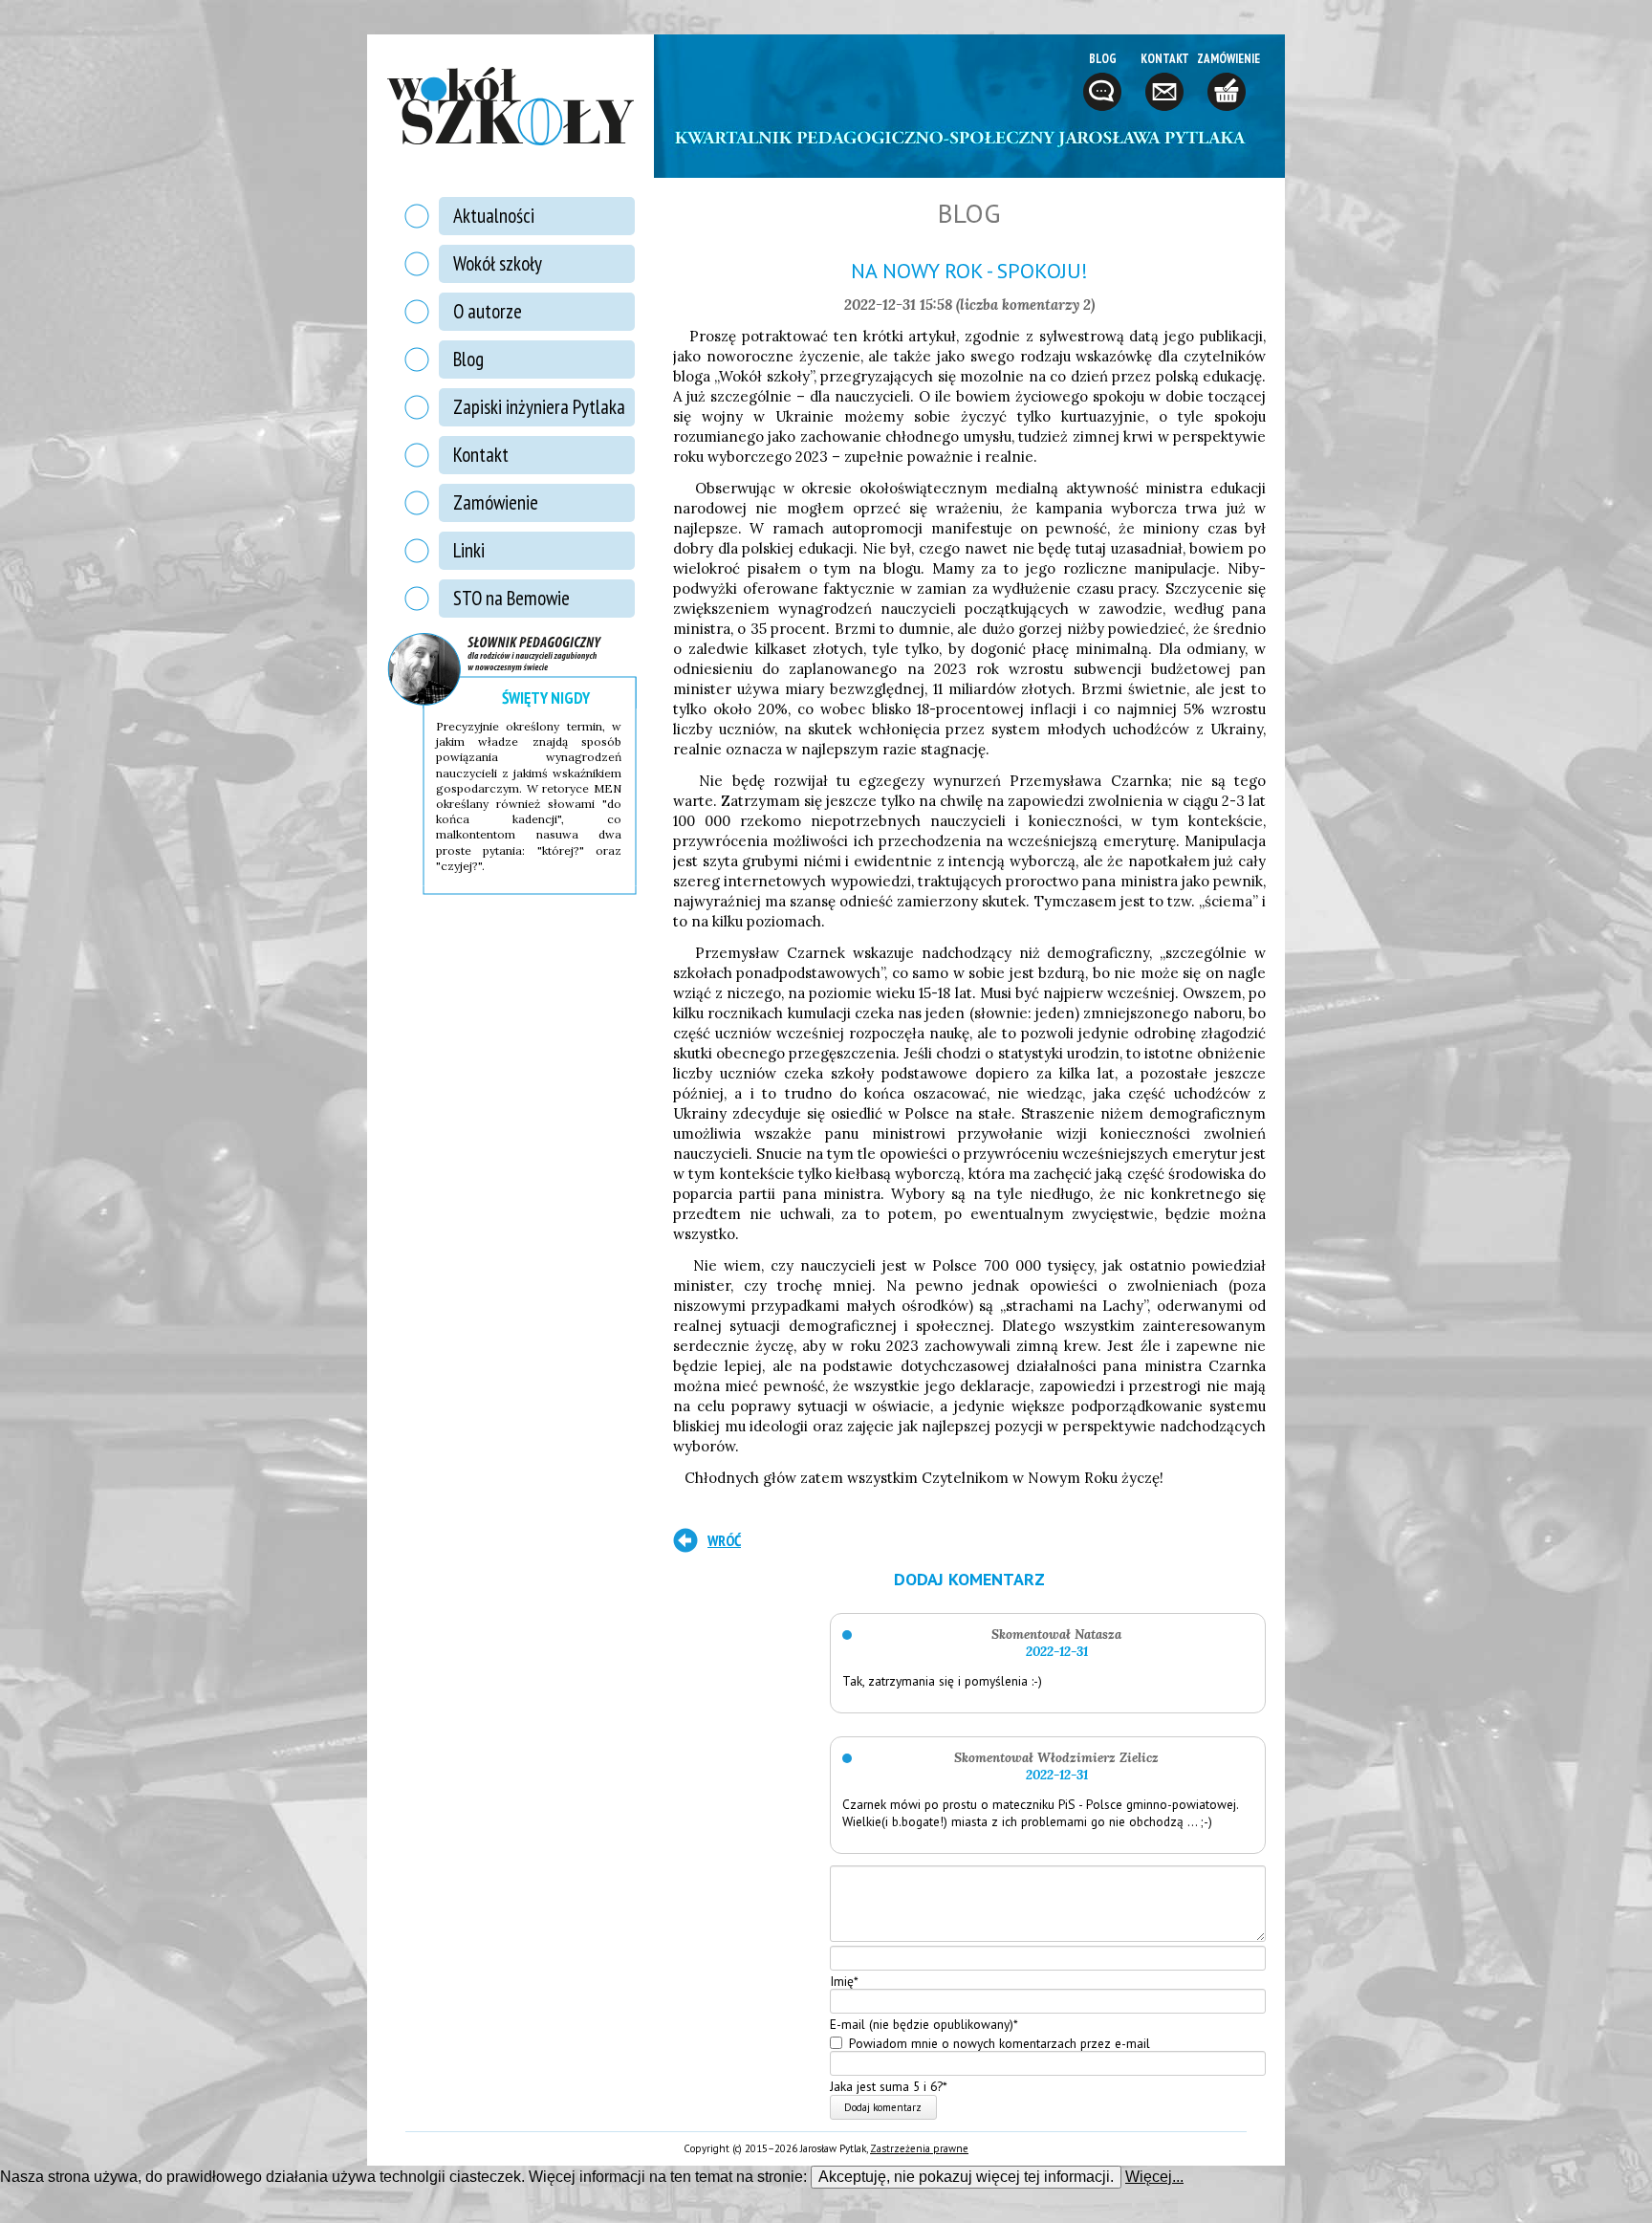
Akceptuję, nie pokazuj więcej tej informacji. (966, 2177)
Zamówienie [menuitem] (496, 502)
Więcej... (1154, 2177)
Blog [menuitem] (468, 359)
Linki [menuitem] (469, 550)
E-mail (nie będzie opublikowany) (924, 2024)
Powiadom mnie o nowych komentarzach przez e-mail (1000, 2042)
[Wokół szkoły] (511, 106)
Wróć (724, 1540)
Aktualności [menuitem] (494, 216)
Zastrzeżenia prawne (919, 2148)
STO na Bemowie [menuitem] (511, 598)
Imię (844, 1980)
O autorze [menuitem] (488, 311)
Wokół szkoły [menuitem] (498, 263)
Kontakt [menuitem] (481, 455)
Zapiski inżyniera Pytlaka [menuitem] (539, 407)
